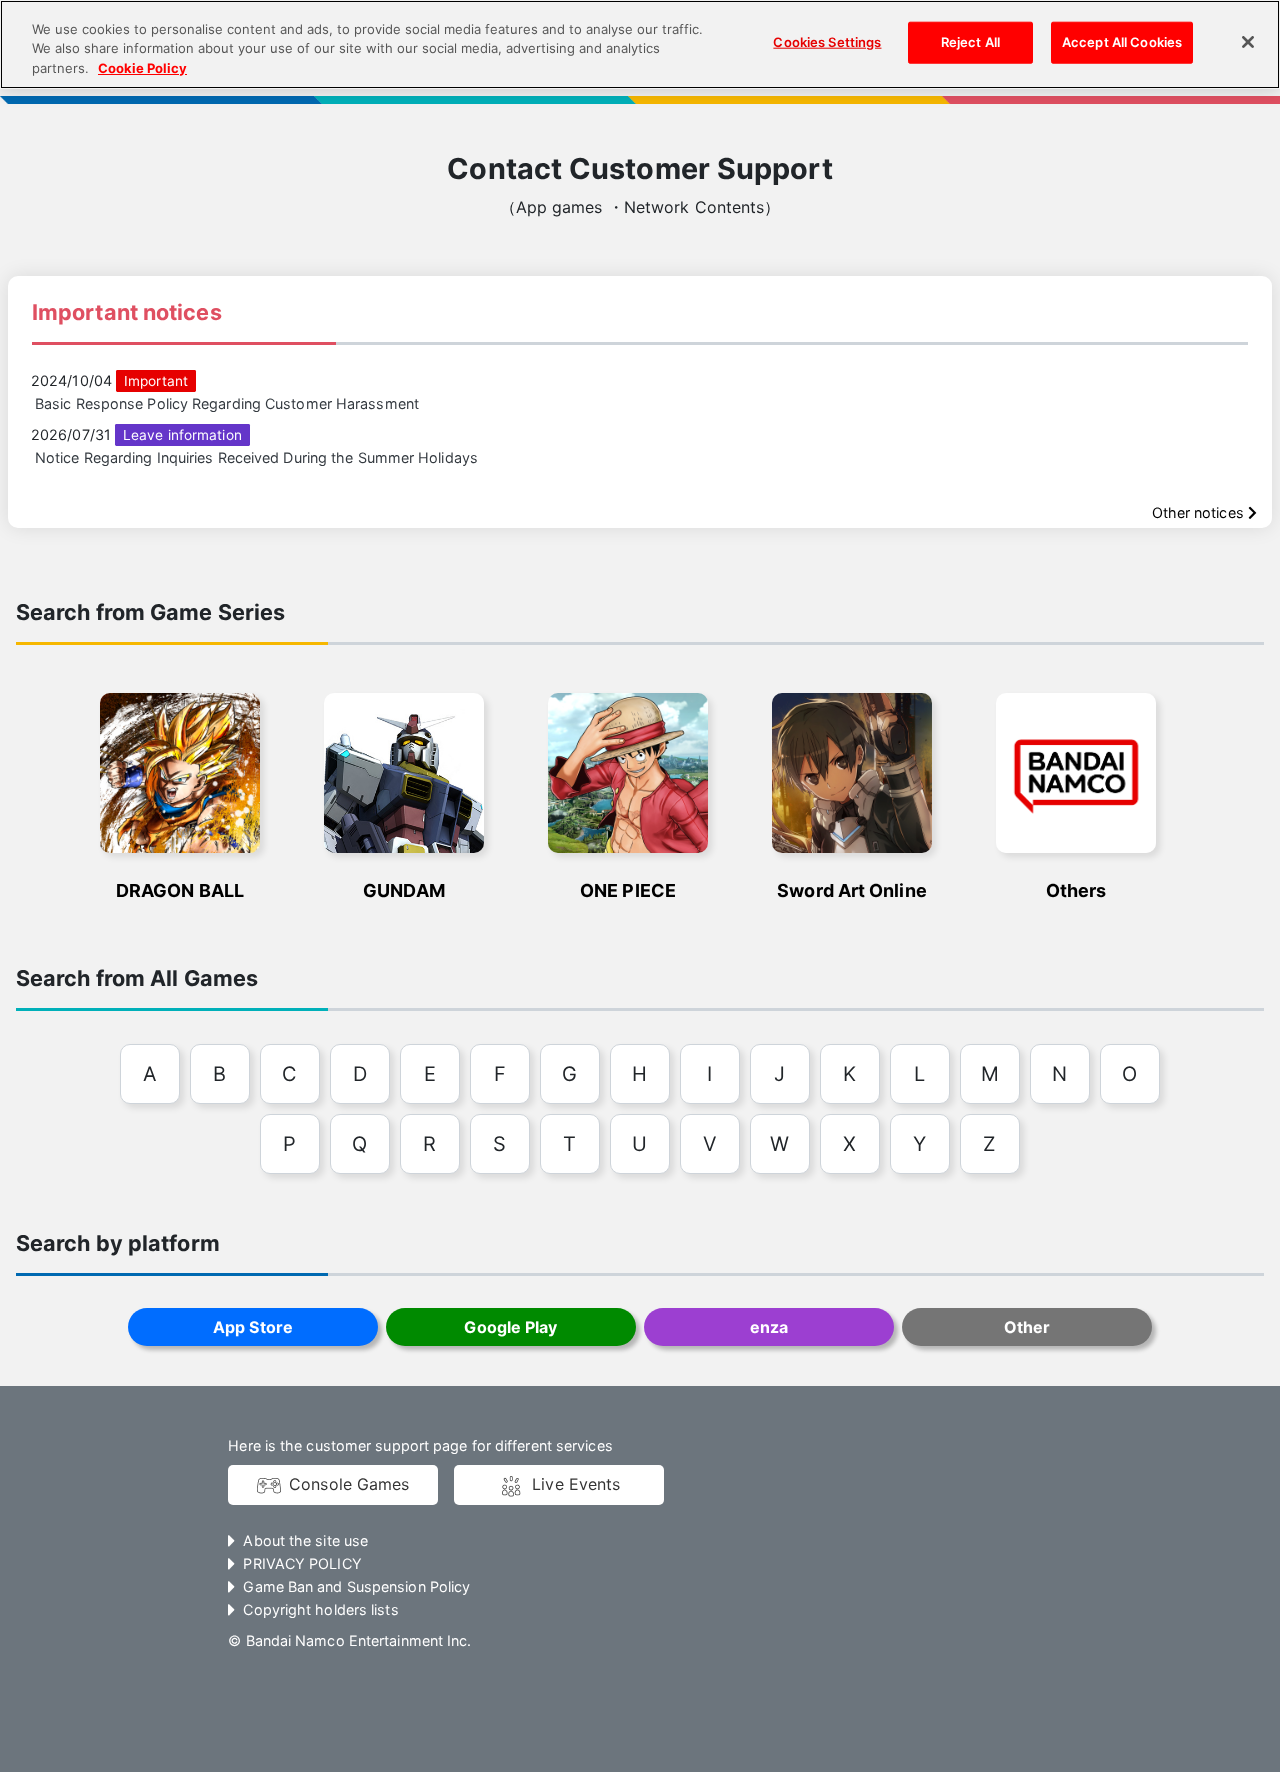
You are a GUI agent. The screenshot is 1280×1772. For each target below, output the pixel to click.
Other (1027, 1327)
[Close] (1248, 42)
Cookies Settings (827, 42)
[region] (640, 44)
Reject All (970, 42)
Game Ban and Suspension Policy (356, 1586)
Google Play (510, 1327)
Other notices (1200, 512)
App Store (253, 1327)
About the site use (305, 1540)
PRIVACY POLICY (302, 1563)
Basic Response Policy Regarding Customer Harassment (227, 403)
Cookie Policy (142, 68)
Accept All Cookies (1122, 42)
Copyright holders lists (320, 1609)
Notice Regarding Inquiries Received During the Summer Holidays (256, 457)
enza (769, 1327)
